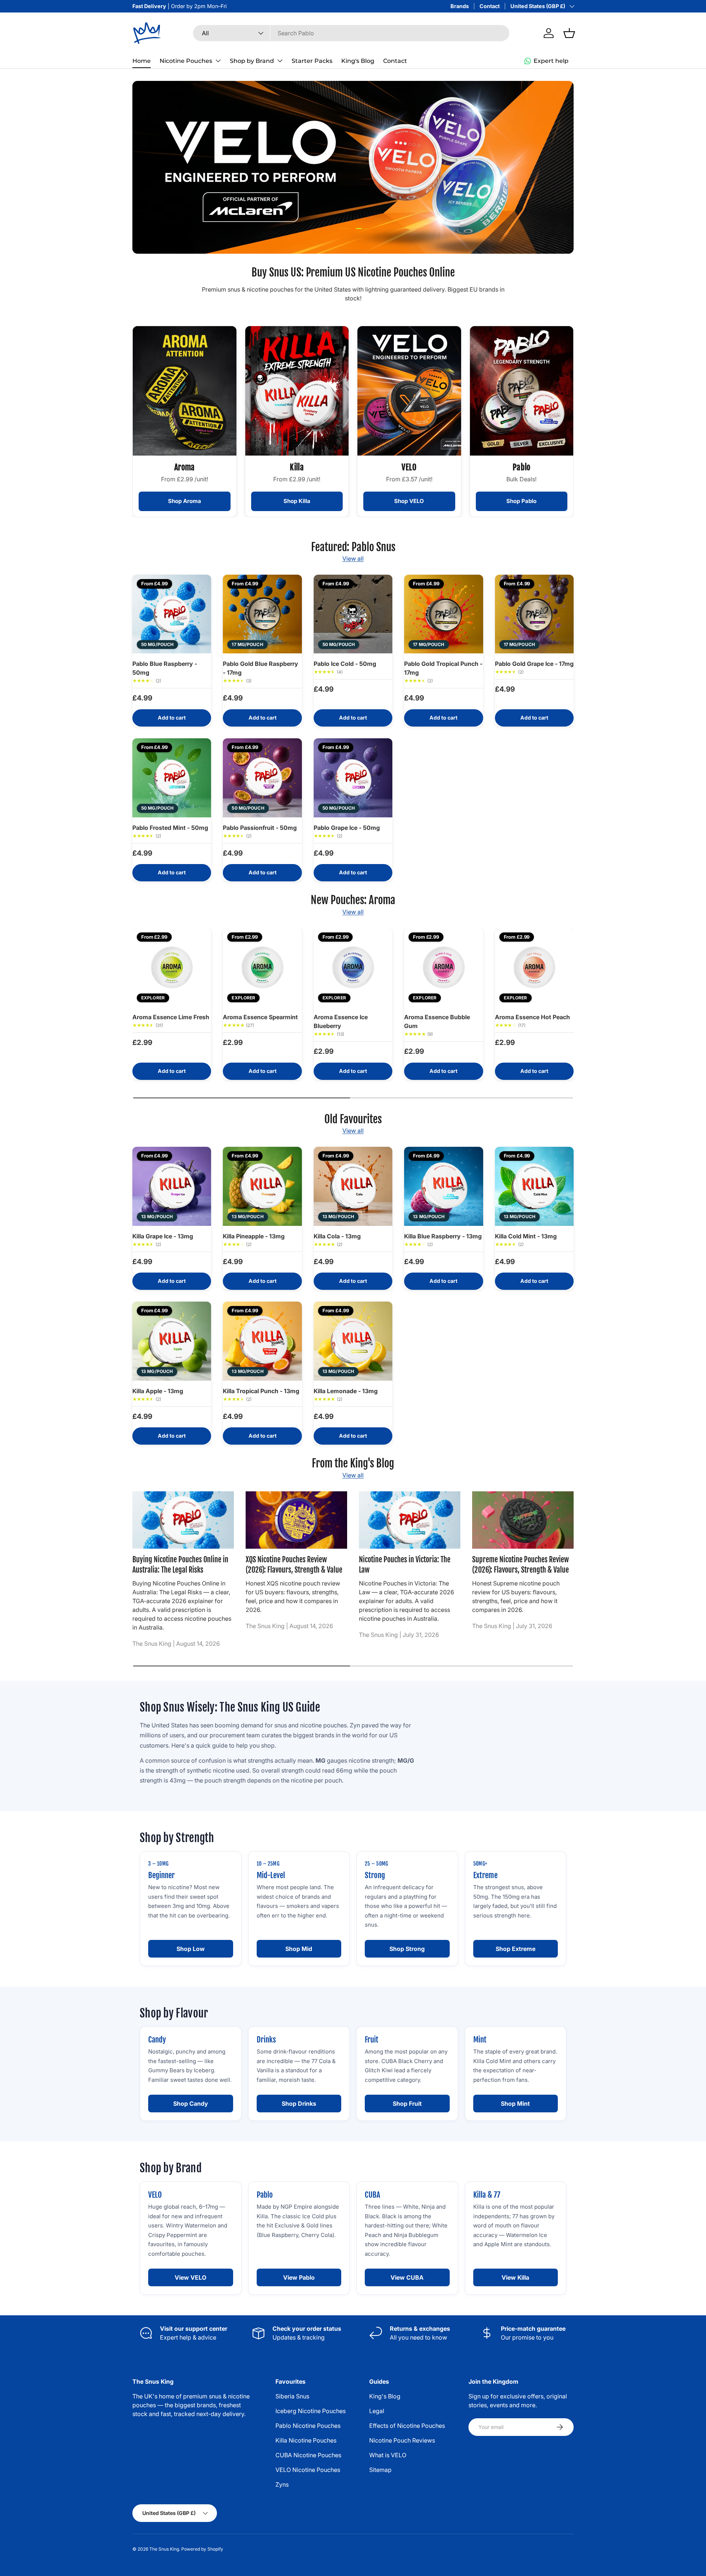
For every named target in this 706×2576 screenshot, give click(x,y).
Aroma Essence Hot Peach (532, 1017)
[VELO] (409, 391)
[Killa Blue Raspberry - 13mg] (443, 1186)
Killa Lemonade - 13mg (346, 1391)
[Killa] (297, 391)
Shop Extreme (516, 1949)
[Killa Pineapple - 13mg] (262, 1186)
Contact (490, 6)
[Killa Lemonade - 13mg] (353, 1341)
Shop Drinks (299, 2104)
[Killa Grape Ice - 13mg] (172, 1186)
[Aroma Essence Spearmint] (262, 967)
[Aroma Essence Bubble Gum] (443, 967)
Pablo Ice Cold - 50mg (345, 664)
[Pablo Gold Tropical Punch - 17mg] (443, 614)
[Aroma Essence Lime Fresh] (172, 967)
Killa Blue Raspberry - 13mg (443, 1236)
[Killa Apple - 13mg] (172, 1341)
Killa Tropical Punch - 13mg (261, 1391)
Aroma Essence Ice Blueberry (341, 1021)
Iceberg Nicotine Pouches (311, 2411)
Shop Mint (515, 2104)
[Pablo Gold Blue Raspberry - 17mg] (262, 614)
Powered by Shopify (202, 2549)
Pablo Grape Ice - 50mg (347, 828)
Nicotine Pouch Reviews (402, 2440)
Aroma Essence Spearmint (260, 1017)
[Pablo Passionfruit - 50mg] (262, 778)
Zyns (282, 2484)
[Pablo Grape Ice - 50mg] (353, 778)
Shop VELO (409, 501)
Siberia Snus (292, 2396)
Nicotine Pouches (186, 61)
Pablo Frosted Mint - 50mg (170, 828)
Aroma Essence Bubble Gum (437, 1021)
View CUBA (407, 2277)
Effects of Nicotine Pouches (407, 2426)
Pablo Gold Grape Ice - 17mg (534, 664)
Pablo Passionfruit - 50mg (260, 828)
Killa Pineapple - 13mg (254, 1236)
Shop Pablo (521, 501)
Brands (460, 6)
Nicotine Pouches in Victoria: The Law (405, 1565)
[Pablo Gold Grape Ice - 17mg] (534, 614)
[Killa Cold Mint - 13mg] (534, 1186)
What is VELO (388, 2455)
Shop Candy (191, 2104)
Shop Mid (299, 1949)
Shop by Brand (252, 61)
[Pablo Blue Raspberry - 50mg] (172, 614)
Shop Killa (297, 501)
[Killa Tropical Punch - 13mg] (262, 1341)
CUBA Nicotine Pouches (308, 2455)
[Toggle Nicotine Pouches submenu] (218, 61)
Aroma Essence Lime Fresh (171, 1017)
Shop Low (191, 1949)
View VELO (190, 2277)
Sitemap (380, 2470)
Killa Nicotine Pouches (306, 2440)
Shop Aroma (185, 501)
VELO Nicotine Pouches (308, 2470)
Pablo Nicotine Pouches (308, 2426)
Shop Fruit (407, 2104)
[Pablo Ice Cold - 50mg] (353, 614)
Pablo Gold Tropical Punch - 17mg (443, 668)
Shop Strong (407, 1949)
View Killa (515, 2277)
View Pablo (299, 2277)
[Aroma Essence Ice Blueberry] (353, 967)
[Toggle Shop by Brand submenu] (280, 61)
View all (353, 559)
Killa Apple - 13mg (158, 1391)
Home (142, 61)
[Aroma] (185, 391)
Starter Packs (312, 61)
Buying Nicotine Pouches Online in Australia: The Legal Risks (180, 1565)
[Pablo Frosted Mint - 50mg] (172, 778)
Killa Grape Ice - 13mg (163, 1236)
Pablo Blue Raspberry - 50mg (165, 668)
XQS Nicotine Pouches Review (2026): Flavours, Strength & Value (294, 1565)
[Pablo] (522, 391)
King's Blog (358, 61)
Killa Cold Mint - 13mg (526, 1236)
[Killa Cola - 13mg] (353, 1186)
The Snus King (164, 2549)
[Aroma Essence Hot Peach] (534, 967)
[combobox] (351, 33)
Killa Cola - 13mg (337, 1236)
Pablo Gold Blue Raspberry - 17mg (261, 668)
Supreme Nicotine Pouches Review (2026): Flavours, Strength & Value (520, 1565)
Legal (377, 2411)
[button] (569, 33)
